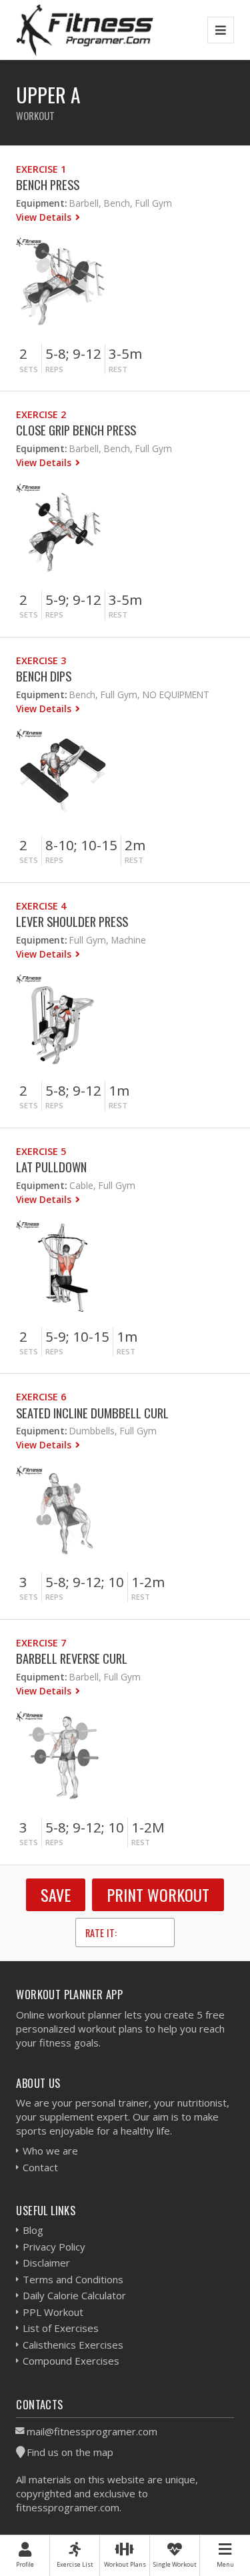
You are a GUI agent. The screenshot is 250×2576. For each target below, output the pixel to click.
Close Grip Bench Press (76, 430)
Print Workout (158, 1894)
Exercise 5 (41, 1151)
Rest (118, 369)
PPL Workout (53, 2312)
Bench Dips (44, 676)
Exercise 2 (41, 414)
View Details (45, 217)
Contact (40, 2167)
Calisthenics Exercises (73, 2345)
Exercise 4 (41, 906)
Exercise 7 (41, 1643)
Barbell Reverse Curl (72, 1658)
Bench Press (48, 184)
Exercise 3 (41, 661)
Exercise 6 (41, 1397)
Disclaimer (46, 2263)
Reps (54, 369)
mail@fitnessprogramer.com (92, 2431)
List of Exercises (61, 2328)
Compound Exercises (71, 2361)
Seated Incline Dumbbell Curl (92, 1413)
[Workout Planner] (85, 30)
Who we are (50, 2151)
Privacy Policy (54, 2247)
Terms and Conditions (73, 2279)
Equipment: (41, 203)
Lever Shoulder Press (72, 921)
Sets (29, 369)
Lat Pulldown (51, 1167)
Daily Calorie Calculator (74, 2295)
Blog (33, 2230)
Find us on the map (70, 2452)
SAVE (56, 1894)
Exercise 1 (41, 169)
